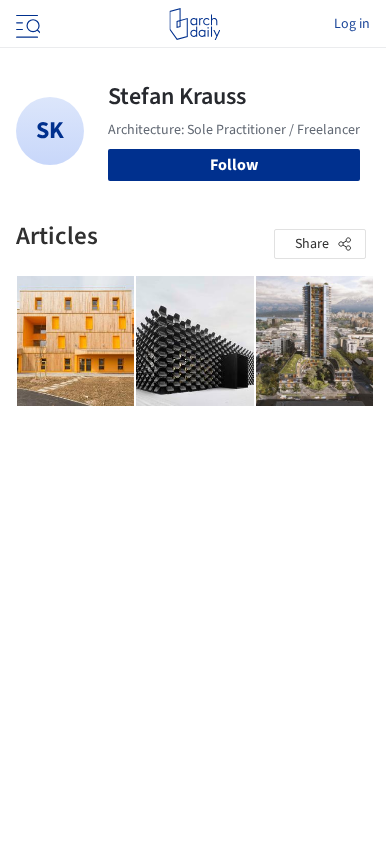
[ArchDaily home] (194, 24)
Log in (352, 24)
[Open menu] (26, 24)
